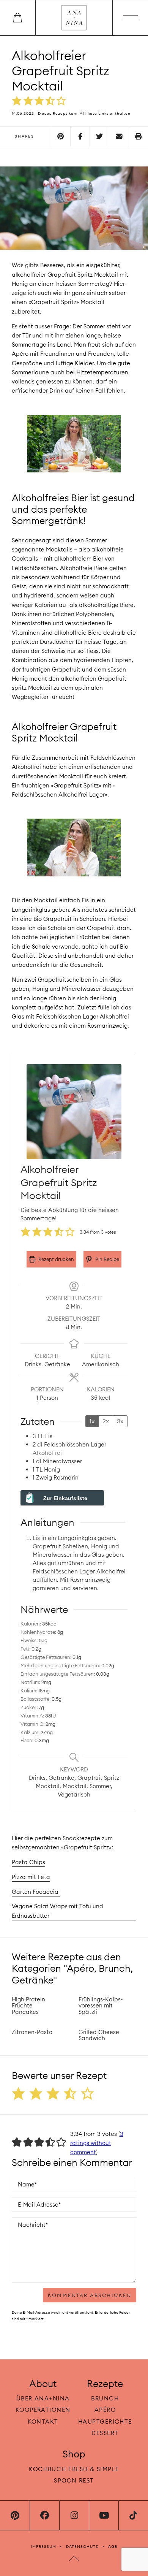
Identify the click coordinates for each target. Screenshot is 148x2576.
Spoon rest (74, 2480)
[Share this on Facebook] (80, 137)
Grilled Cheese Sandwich (99, 2035)
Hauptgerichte (105, 2422)
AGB (113, 2547)
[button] (17, 101)
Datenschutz (82, 2547)
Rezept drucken (56, 1259)
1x (92, 1421)
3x (120, 1421)
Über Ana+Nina (43, 2399)
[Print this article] (139, 137)
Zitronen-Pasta (32, 2032)
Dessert (105, 2433)
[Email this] (119, 137)
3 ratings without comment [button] (97, 2143)
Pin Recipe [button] (107, 1259)
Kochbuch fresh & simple (74, 2469)
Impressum (43, 2547)
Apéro (105, 2410)
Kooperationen (43, 2410)
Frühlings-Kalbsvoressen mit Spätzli (101, 2006)
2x (106, 1421)
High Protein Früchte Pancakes (28, 2006)
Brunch (105, 2399)
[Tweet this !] (99, 137)
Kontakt (43, 2422)
